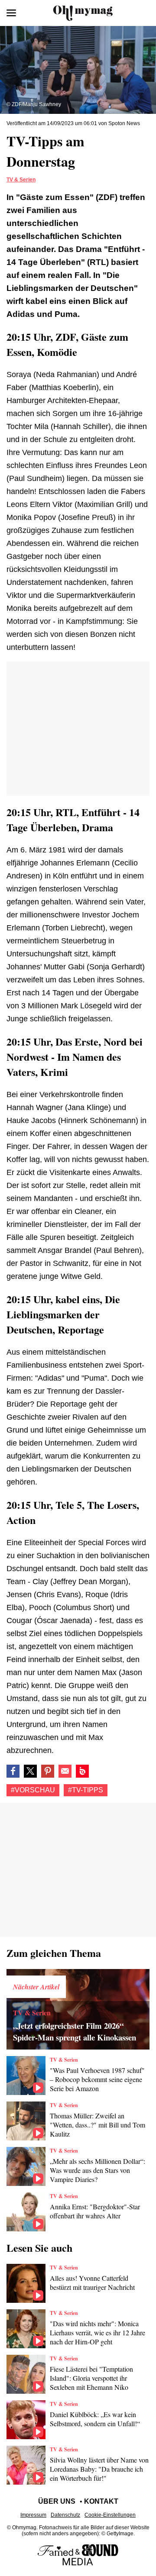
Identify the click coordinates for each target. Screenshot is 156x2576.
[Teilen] (48, 1771)
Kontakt (101, 2501)
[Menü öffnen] (11, 13)
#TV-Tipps (86, 1790)
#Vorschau (33, 1790)
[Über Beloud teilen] (82, 1771)
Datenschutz (65, 2515)
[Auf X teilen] (30, 1771)
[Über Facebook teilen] (13, 1771)
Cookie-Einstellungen (110, 2515)
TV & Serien (21, 180)
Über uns (57, 2501)
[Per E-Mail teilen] (65, 1771)
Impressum (33, 2515)
